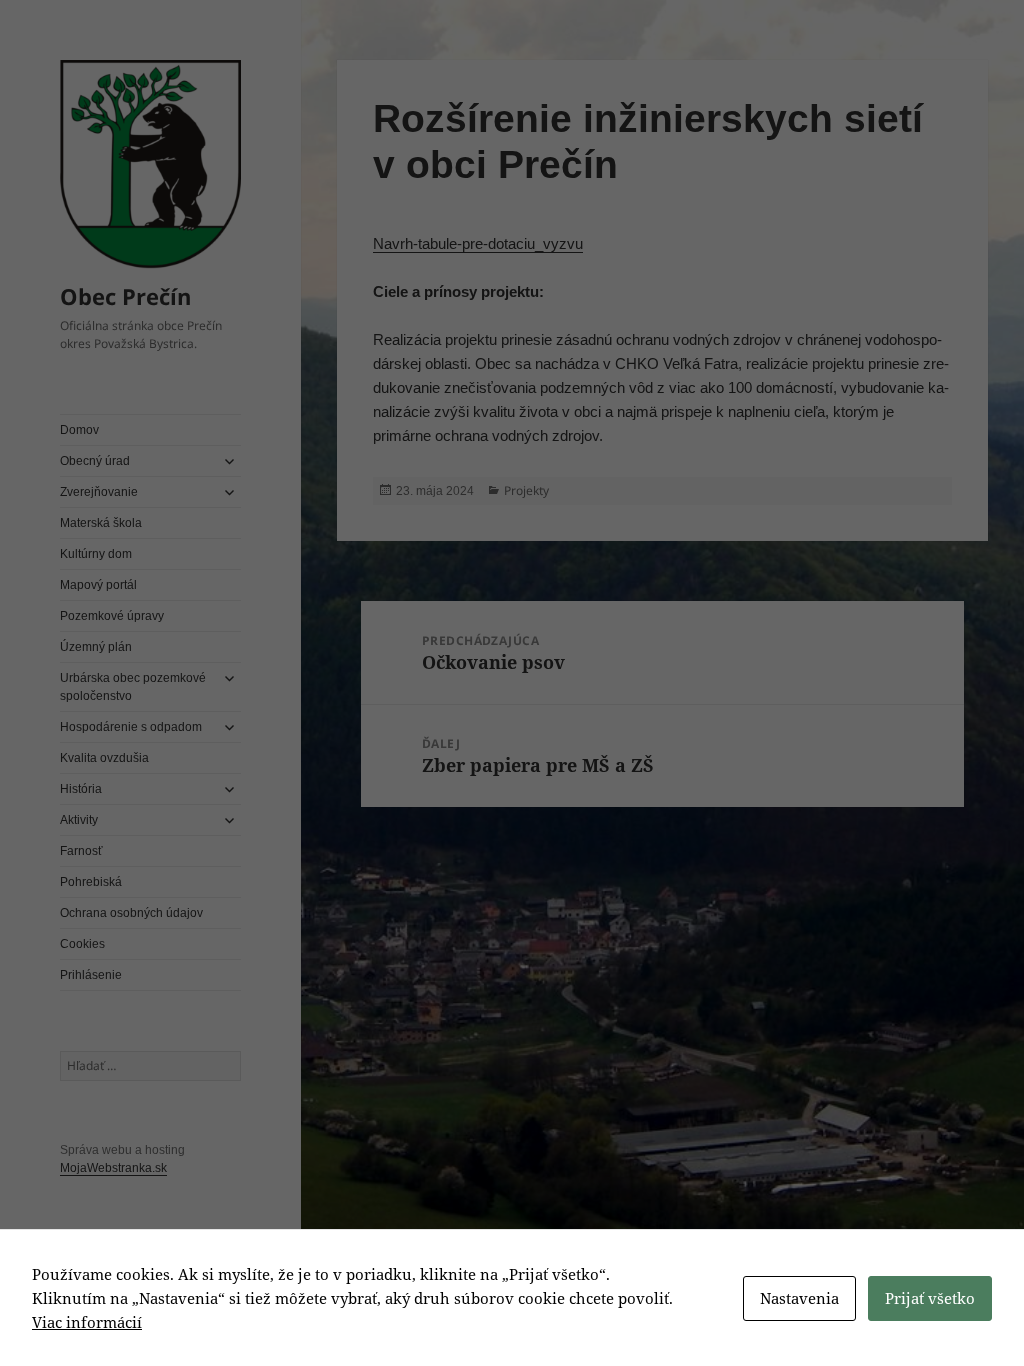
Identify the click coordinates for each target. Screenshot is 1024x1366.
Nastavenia (799, 1298)
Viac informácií (87, 1322)
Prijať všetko (930, 1298)
